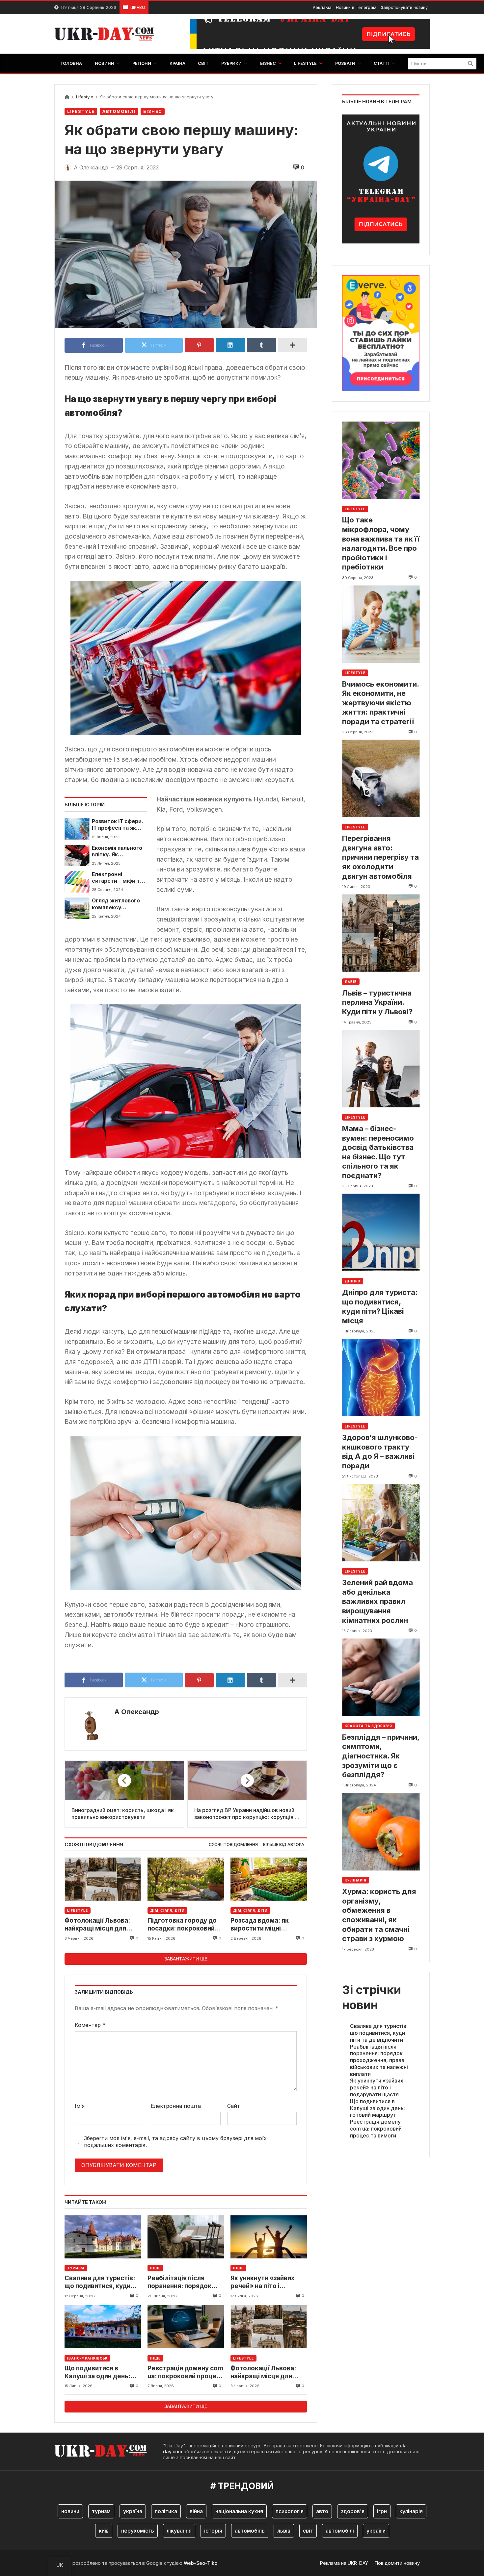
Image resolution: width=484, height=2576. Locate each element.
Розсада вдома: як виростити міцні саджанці (260, 1925)
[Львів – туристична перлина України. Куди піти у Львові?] (381, 933)
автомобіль (250, 2531)
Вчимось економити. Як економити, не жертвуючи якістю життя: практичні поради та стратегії (380, 702)
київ (104, 2531)
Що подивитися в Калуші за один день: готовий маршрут (97, 2373)
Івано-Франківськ (87, 2358)
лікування (179, 2531)
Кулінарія (356, 1880)
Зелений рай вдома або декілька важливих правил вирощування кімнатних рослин (377, 1601)
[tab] (233, 1845)
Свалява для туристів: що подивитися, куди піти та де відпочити (100, 2282)
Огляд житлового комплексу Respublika (116, 904)
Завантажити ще (186, 1959)
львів (284, 2531)
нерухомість (138, 2531)
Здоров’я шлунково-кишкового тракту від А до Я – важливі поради (380, 1452)
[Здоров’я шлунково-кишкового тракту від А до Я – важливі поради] (381, 1378)
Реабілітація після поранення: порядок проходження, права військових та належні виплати (183, 2282)
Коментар (90, 2025)
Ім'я (80, 2106)
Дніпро (353, 1281)
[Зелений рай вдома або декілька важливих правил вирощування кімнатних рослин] (381, 1523)
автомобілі (340, 2531)
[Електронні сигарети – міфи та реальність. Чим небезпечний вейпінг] (77, 882)
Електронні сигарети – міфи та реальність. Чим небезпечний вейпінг (117, 878)
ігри (382, 2511)
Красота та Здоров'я (368, 1726)
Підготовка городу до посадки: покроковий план (182, 1925)
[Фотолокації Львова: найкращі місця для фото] (103, 1879)
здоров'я (353, 2511)
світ (308, 2531)
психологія (290, 2511)
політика (166, 2511)
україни (376, 2531)
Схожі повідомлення (233, 1844)
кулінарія (411, 2511)
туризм (101, 2511)
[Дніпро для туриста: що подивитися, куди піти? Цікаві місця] (381, 1233)
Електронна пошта (176, 2106)
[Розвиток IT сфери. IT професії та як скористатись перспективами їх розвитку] (77, 829)
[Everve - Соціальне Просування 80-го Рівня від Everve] (381, 331)
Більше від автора (284, 1844)
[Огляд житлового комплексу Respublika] (77, 908)
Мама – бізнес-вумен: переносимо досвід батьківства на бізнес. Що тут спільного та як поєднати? (378, 1152)
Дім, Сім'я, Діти (167, 1910)
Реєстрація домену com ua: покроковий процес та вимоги (185, 2373)
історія (213, 2531)
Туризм (76, 2268)
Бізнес (153, 111)
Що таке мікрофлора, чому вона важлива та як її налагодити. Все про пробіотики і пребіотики (381, 543)
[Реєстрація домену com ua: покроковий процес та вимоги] (186, 2327)
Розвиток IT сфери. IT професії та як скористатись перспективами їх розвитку (118, 825)
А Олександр (137, 1712)
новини (70, 2511)
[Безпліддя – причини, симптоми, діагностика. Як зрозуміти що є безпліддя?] (381, 1677)
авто (322, 2511)
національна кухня (239, 2511)
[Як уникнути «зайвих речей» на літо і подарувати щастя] (269, 2237)
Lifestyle (85, 97)
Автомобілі (119, 111)
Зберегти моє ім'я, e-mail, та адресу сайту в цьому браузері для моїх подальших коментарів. (175, 2142)
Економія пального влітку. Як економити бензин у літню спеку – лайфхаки (119, 852)
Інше (155, 2268)
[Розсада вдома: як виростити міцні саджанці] (269, 1879)
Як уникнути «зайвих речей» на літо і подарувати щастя (262, 2282)
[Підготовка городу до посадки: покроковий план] (186, 1879)
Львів (351, 981)
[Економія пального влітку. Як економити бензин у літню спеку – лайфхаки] (77, 855)
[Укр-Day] (108, 34)
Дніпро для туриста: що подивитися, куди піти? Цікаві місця (380, 1306)
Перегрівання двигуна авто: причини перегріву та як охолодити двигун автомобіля (380, 857)
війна (196, 2511)
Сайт (234, 2106)
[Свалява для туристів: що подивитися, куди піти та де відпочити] (103, 2237)
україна (133, 2511)
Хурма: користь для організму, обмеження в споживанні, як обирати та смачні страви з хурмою (379, 1915)
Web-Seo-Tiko (201, 2563)
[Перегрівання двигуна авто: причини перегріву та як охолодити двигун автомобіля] (381, 779)
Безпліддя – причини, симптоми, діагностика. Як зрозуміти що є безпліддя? (381, 1755)
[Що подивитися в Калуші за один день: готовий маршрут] (103, 2327)
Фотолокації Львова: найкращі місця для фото (97, 1925)
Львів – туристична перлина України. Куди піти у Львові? (377, 1002)
